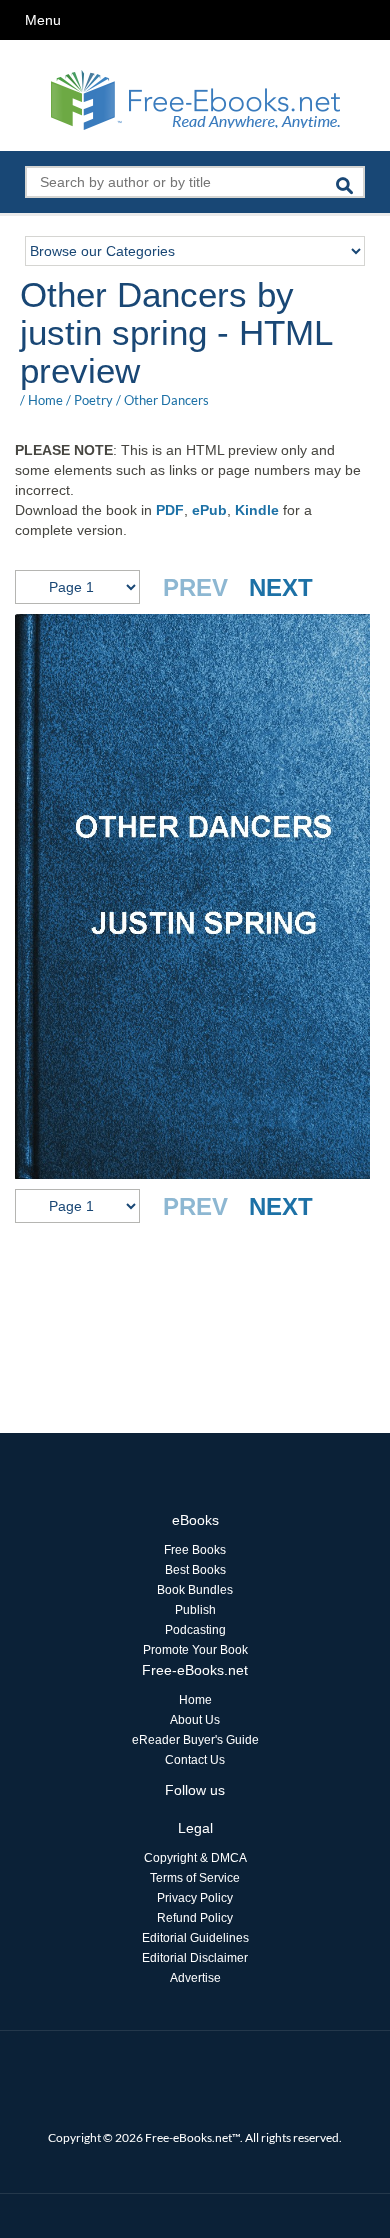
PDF (170, 510)
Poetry (93, 400)
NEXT (281, 587)
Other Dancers (166, 400)
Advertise (195, 1978)
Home (45, 400)
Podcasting (195, 1630)
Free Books (195, 1550)
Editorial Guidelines (195, 1938)
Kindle (257, 510)
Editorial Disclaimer (195, 1958)
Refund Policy (195, 1918)
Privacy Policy (195, 1898)
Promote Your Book (195, 1650)
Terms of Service (195, 1878)
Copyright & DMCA (195, 1858)
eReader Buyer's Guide (195, 1740)
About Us (195, 1720)
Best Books (195, 1570)
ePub (209, 510)
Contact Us (195, 1760)
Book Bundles (195, 1590)
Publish (195, 1610)
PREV (195, 587)
